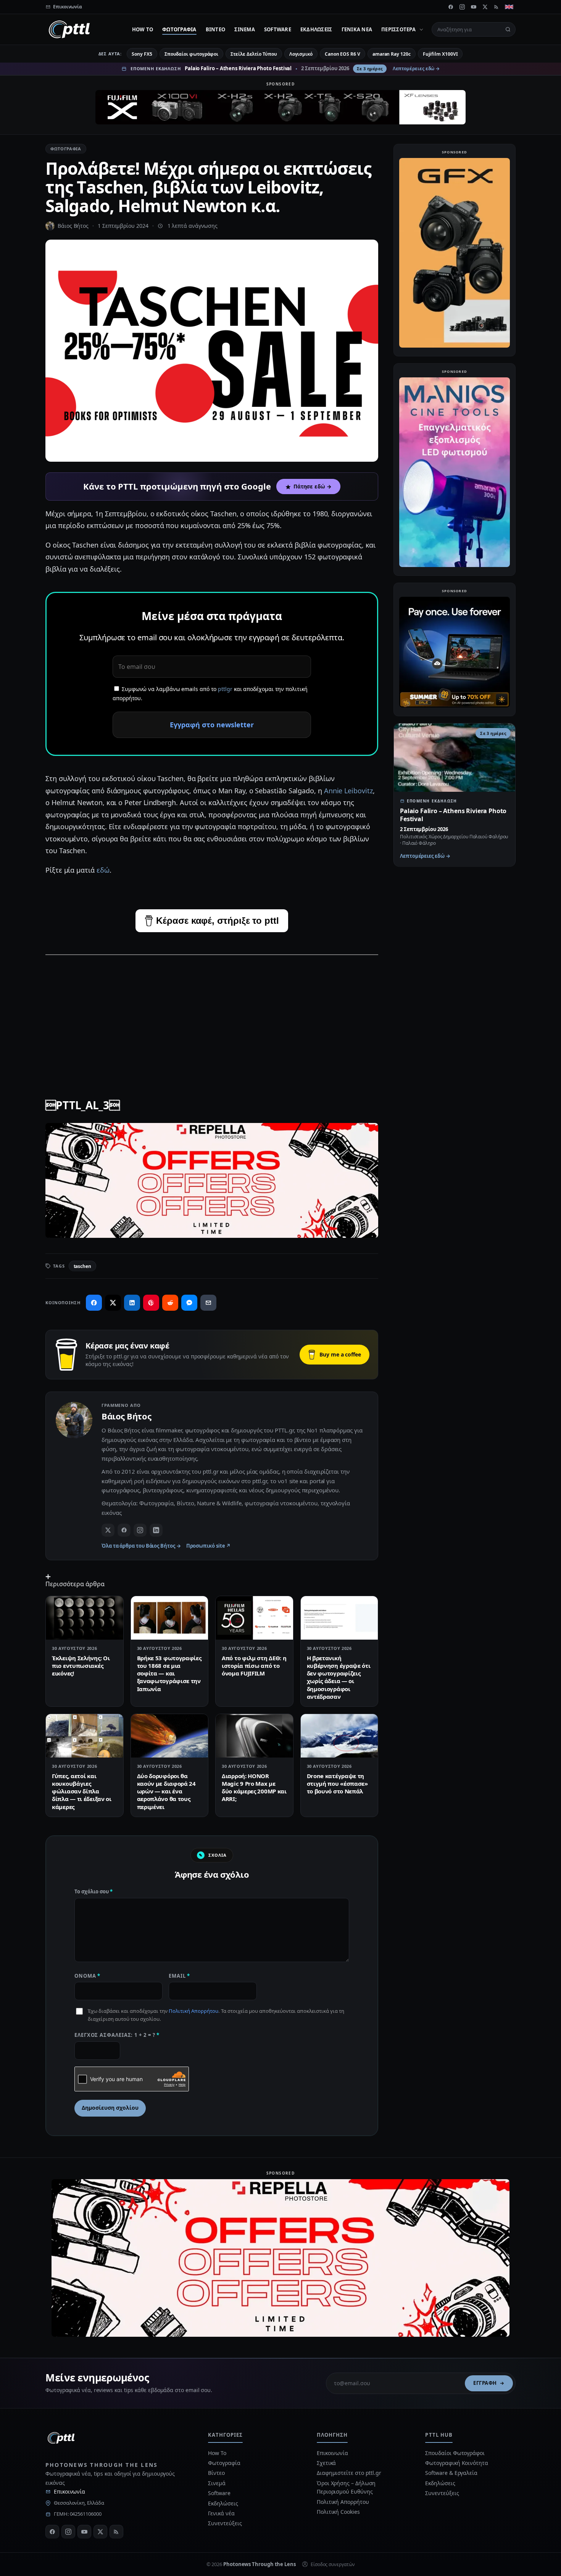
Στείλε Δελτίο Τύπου (254, 54)
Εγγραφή (485, 2383)
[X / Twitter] (108, 1530)
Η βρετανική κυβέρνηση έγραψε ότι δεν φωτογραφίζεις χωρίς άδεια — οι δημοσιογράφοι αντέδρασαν (339, 1677)
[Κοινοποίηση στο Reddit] (170, 1303)
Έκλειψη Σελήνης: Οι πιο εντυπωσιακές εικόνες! (81, 1666)
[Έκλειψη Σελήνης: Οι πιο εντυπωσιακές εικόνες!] (85, 1618)
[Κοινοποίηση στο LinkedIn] (132, 1303)
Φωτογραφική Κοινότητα (456, 2463)
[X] (485, 7)
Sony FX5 (142, 54)
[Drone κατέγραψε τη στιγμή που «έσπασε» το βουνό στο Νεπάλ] (339, 1736)
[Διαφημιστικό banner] (280, 107)
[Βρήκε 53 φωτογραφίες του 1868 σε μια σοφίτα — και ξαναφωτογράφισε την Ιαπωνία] (170, 1618)
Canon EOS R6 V (343, 54)
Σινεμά (245, 29)
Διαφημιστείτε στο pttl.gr (349, 2473)
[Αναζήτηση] (508, 29)
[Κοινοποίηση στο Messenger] (189, 1303)
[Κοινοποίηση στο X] (113, 1303)
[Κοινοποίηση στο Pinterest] (151, 1303)
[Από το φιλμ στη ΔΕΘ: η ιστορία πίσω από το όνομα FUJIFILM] (254, 1618)
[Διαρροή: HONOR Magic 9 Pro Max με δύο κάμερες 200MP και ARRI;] (254, 1736)
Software (278, 29)
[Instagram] (462, 7)
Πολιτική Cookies (338, 2512)
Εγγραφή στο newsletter (212, 725)
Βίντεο (216, 29)
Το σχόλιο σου (93, 1891)
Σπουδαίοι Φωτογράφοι (455, 2453)
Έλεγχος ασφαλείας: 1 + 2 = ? (117, 2035)
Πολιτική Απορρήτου (193, 2011)
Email (179, 1976)
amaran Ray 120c (392, 54)
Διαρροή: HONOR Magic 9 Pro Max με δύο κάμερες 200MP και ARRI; (254, 1787)
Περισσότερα (398, 29)
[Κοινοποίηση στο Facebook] (94, 1303)
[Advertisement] (212, 1016)
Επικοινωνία (69, 2491)
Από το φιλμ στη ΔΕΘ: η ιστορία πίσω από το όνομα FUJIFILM (254, 1666)
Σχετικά (326, 2463)
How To (143, 29)
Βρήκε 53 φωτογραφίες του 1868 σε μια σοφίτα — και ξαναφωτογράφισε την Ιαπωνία (169, 1673)
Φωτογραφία (179, 29)
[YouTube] (474, 7)
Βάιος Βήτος (73, 226)
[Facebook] (451, 7)
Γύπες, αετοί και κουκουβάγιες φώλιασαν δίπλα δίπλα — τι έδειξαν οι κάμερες (82, 1791)
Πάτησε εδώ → (313, 487)
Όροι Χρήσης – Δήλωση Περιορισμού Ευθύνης (346, 2487)
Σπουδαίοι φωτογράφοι (191, 54)
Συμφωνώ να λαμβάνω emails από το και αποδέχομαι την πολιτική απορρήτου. (210, 694)
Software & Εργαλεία (451, 2473)
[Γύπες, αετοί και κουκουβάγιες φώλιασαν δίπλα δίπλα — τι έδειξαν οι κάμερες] (85, 1736)
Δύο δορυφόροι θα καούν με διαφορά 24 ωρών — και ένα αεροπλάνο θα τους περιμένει (166, 1791)
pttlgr (225, 689)
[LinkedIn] (156, 1530)
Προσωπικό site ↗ (209, 1546)
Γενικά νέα (357, 29)
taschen (82, 1266)
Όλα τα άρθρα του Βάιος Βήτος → (141, 1546)
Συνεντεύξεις (225, 2523)
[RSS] (497, 7)
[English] (509, 7)
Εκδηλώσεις (316, 29)
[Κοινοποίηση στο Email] (208, 1303)
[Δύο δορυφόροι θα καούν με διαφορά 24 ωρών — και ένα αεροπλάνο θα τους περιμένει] (170, 1736)
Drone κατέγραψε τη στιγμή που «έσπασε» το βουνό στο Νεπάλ (337, 1784)
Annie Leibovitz (348, 791)
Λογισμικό (301, 54)
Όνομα (87, 1976)
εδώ (103, 870)
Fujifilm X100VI (440, 54)
